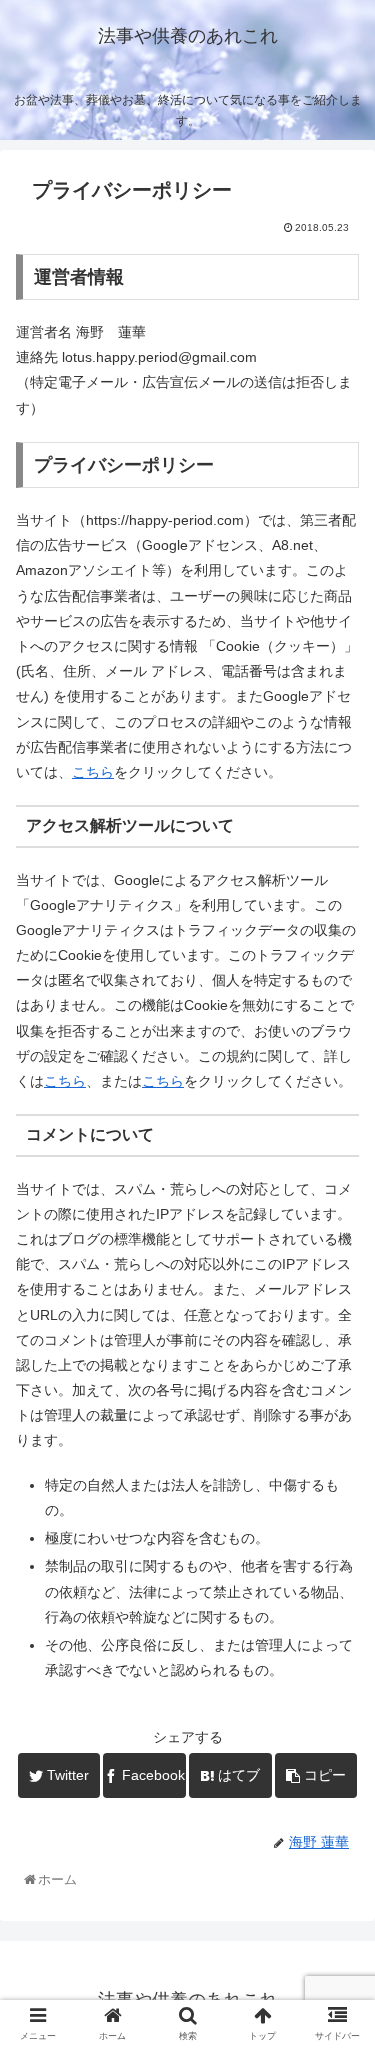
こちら (93, 772)
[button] (335, 1750)
